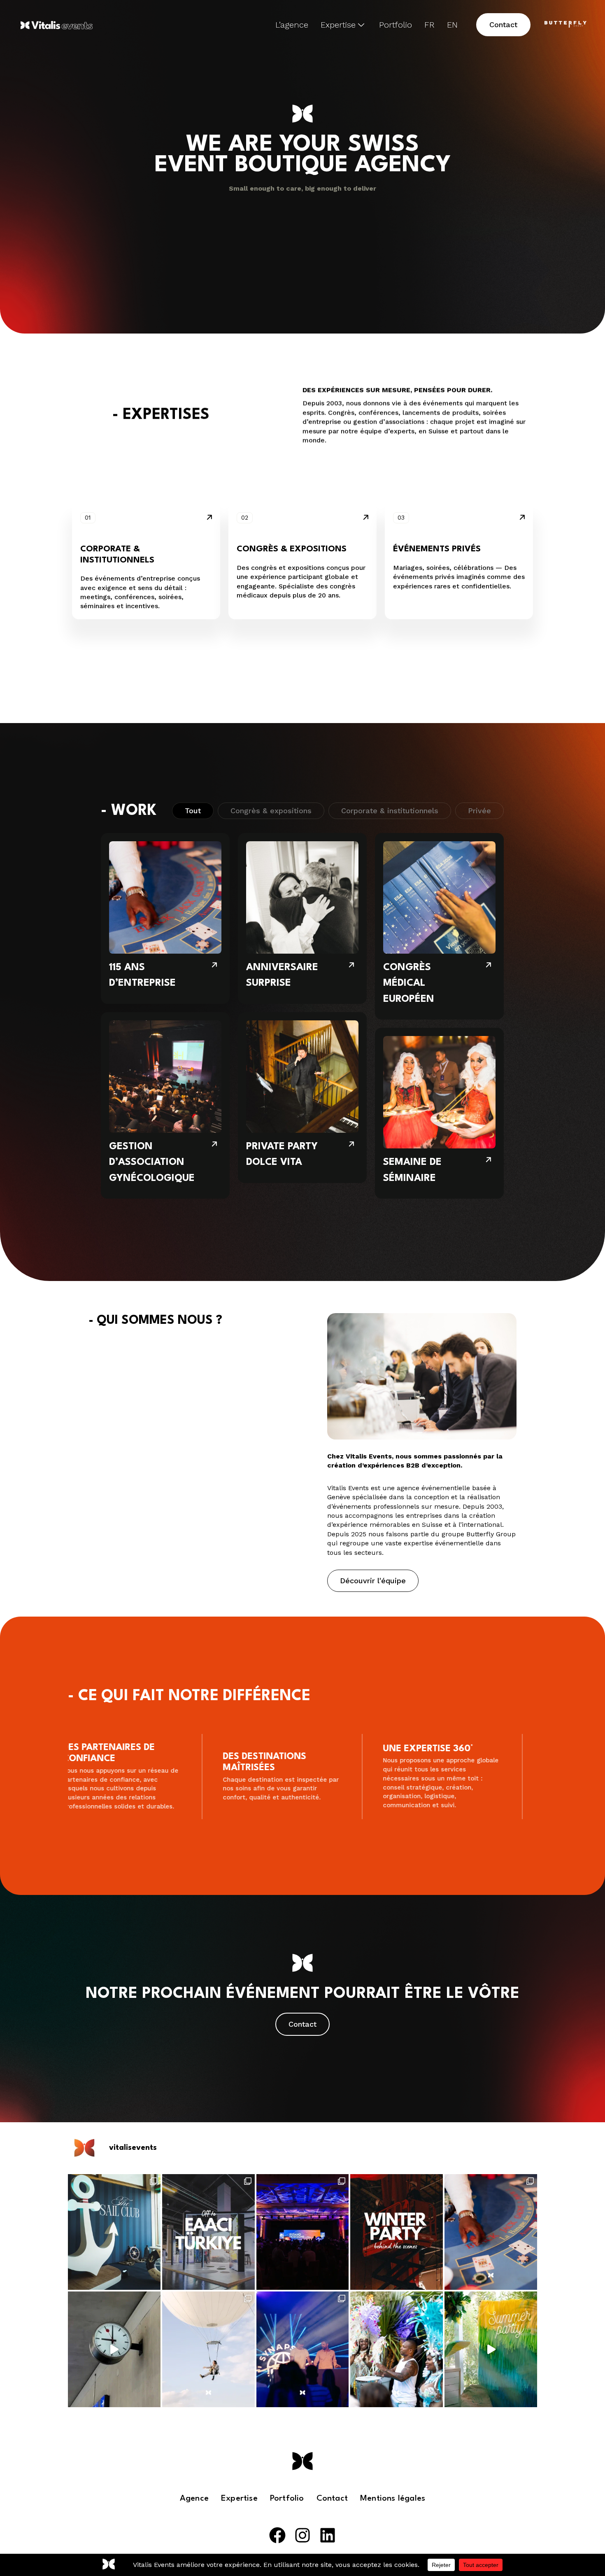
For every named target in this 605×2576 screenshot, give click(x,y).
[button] (503, 25)
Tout (193, 780)
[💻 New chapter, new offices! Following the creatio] (114, 2349)
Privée (479, 780)
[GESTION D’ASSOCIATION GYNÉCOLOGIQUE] (165, 1074)
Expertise (338, 25)
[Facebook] (277, 2535)
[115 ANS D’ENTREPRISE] (165, 888)
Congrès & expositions (271, 780)
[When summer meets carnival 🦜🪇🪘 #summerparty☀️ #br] (491, 2349)
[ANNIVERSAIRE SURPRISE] (302, 888)
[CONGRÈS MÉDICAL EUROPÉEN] (439, 895)
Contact (332, 2499)
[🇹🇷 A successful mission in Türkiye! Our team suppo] (208, 2232)
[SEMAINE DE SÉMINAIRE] (439, 1082)
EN (452, 25)
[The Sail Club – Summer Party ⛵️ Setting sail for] (114, 2232)
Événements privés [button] (437, 549)
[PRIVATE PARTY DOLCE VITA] (302, 1067)
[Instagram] (302, 2535)
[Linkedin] (328, 2535)
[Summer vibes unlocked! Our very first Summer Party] (397, 2349)
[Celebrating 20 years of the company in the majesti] (303, 2349)
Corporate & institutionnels (390, 780)
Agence (194, 2499)
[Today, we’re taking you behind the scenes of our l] (397, 2232)
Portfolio (396, 25)
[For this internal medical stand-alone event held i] (303, 2232)
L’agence (292, 25)
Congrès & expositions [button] (292, 549)
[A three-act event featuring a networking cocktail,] (208, 2349)
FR (429, 25)
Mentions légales (393, 2499)
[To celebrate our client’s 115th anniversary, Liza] (491, 2232)
